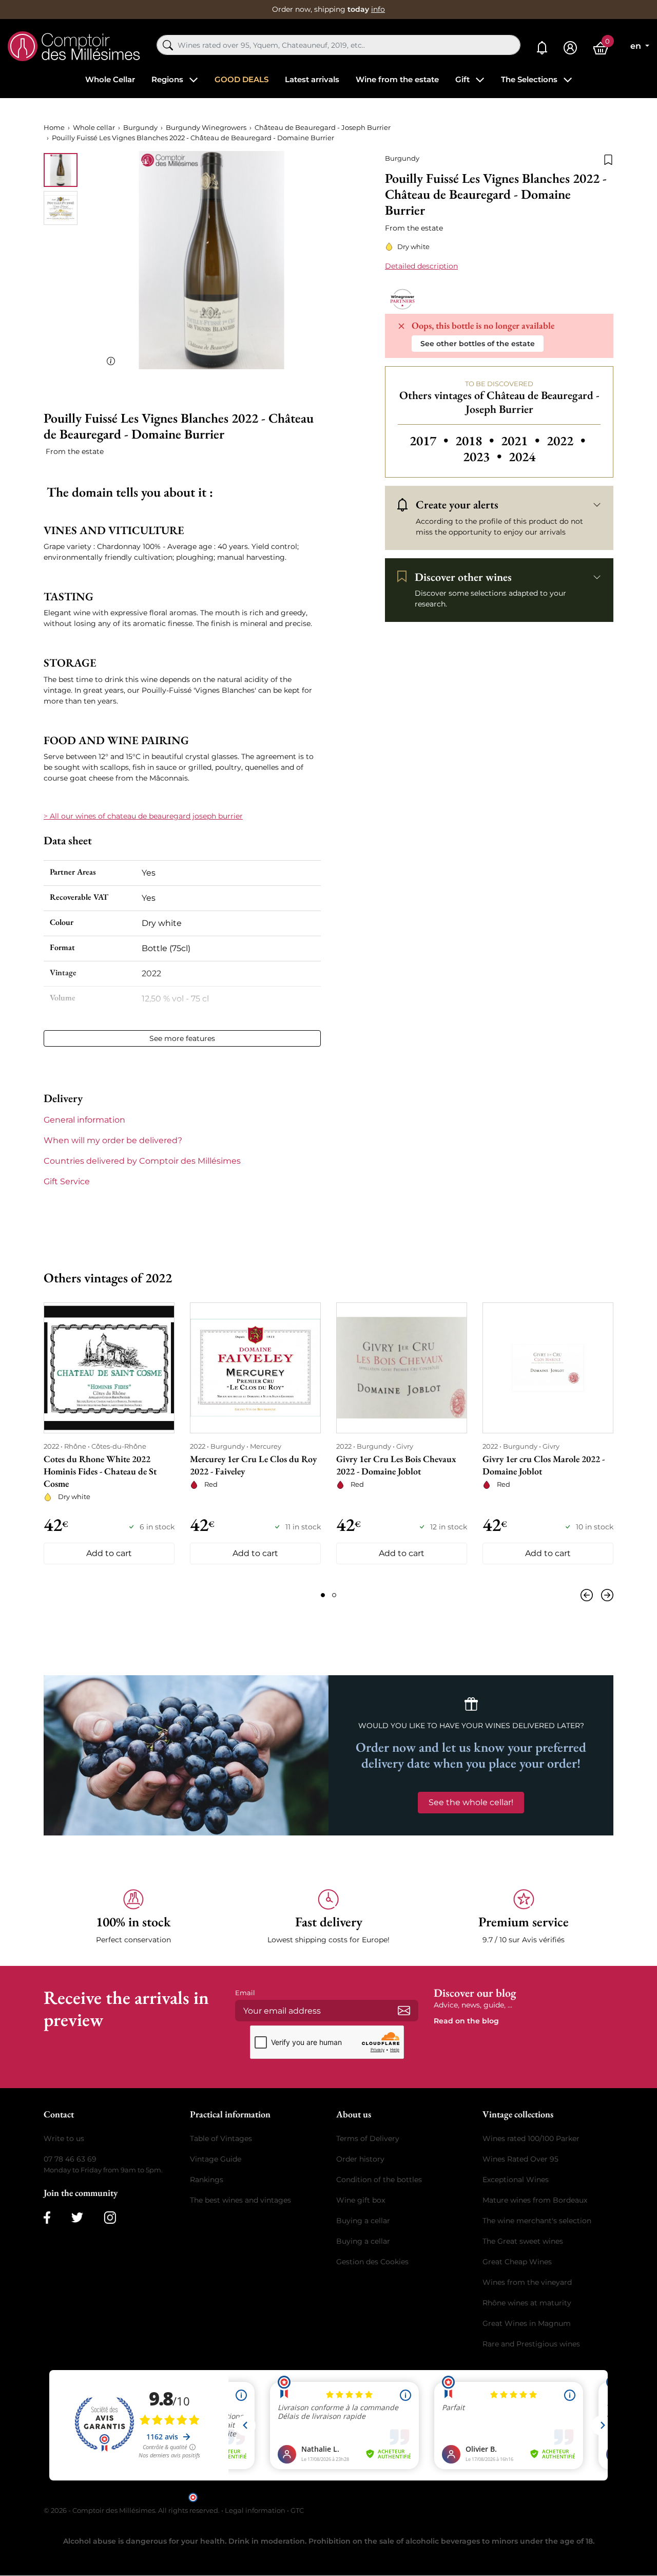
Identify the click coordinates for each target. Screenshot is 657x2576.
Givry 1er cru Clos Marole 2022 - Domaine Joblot (544, 1465)
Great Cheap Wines (517, 2262)
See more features (182, 1038)
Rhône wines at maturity (527, 2303)
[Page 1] (323, 1595)
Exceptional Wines (516, 2180)
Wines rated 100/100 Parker (531, 2138)
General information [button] (84, 1120)
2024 (522, 457)
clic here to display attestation (421, 2496)
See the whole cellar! (471, 1802)
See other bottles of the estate (478, 344)
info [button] (378, 9)
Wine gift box (361, 2200)
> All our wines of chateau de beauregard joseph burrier (143, 816)
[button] (133, 1917)
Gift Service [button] (67, 1181)
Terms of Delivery (368, 2138)
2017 (430, 441)
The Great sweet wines (523, 2241)
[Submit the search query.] (168, 45)
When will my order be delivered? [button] (113, 1140)
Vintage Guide (216, 2159)
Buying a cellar (363, 2221)
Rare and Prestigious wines (531, 2344)
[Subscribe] (404, 2011)
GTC (297, 2510)
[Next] (605, 1595)
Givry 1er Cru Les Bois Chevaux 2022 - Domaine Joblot (396, 1465)
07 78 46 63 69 (70, 2159)
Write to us (64, 2138)
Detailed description (421, 266)
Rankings (207, 2180)
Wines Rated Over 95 (520, 2159)
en (637, 46)
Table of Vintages (221, 2138)
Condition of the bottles (379, 2180)
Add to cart (109, 1553)
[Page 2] (334, 1595)
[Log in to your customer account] (570, 48)
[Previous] (589, 1595)
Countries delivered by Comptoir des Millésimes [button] (142, 1161)
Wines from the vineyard (527, 2282)
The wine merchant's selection (537, 2221)
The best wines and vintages (240, 2200)
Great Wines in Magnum (527, 2323)
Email (245, 1993)
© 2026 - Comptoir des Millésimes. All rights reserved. (132, 2510)
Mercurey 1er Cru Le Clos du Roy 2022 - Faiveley (253, 1465)
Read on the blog (466, 2021)
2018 (476, 441)
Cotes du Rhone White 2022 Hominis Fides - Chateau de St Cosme (100, 1471)
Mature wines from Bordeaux (535, 2200)
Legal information (255, 2510)
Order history (360, 2159)
